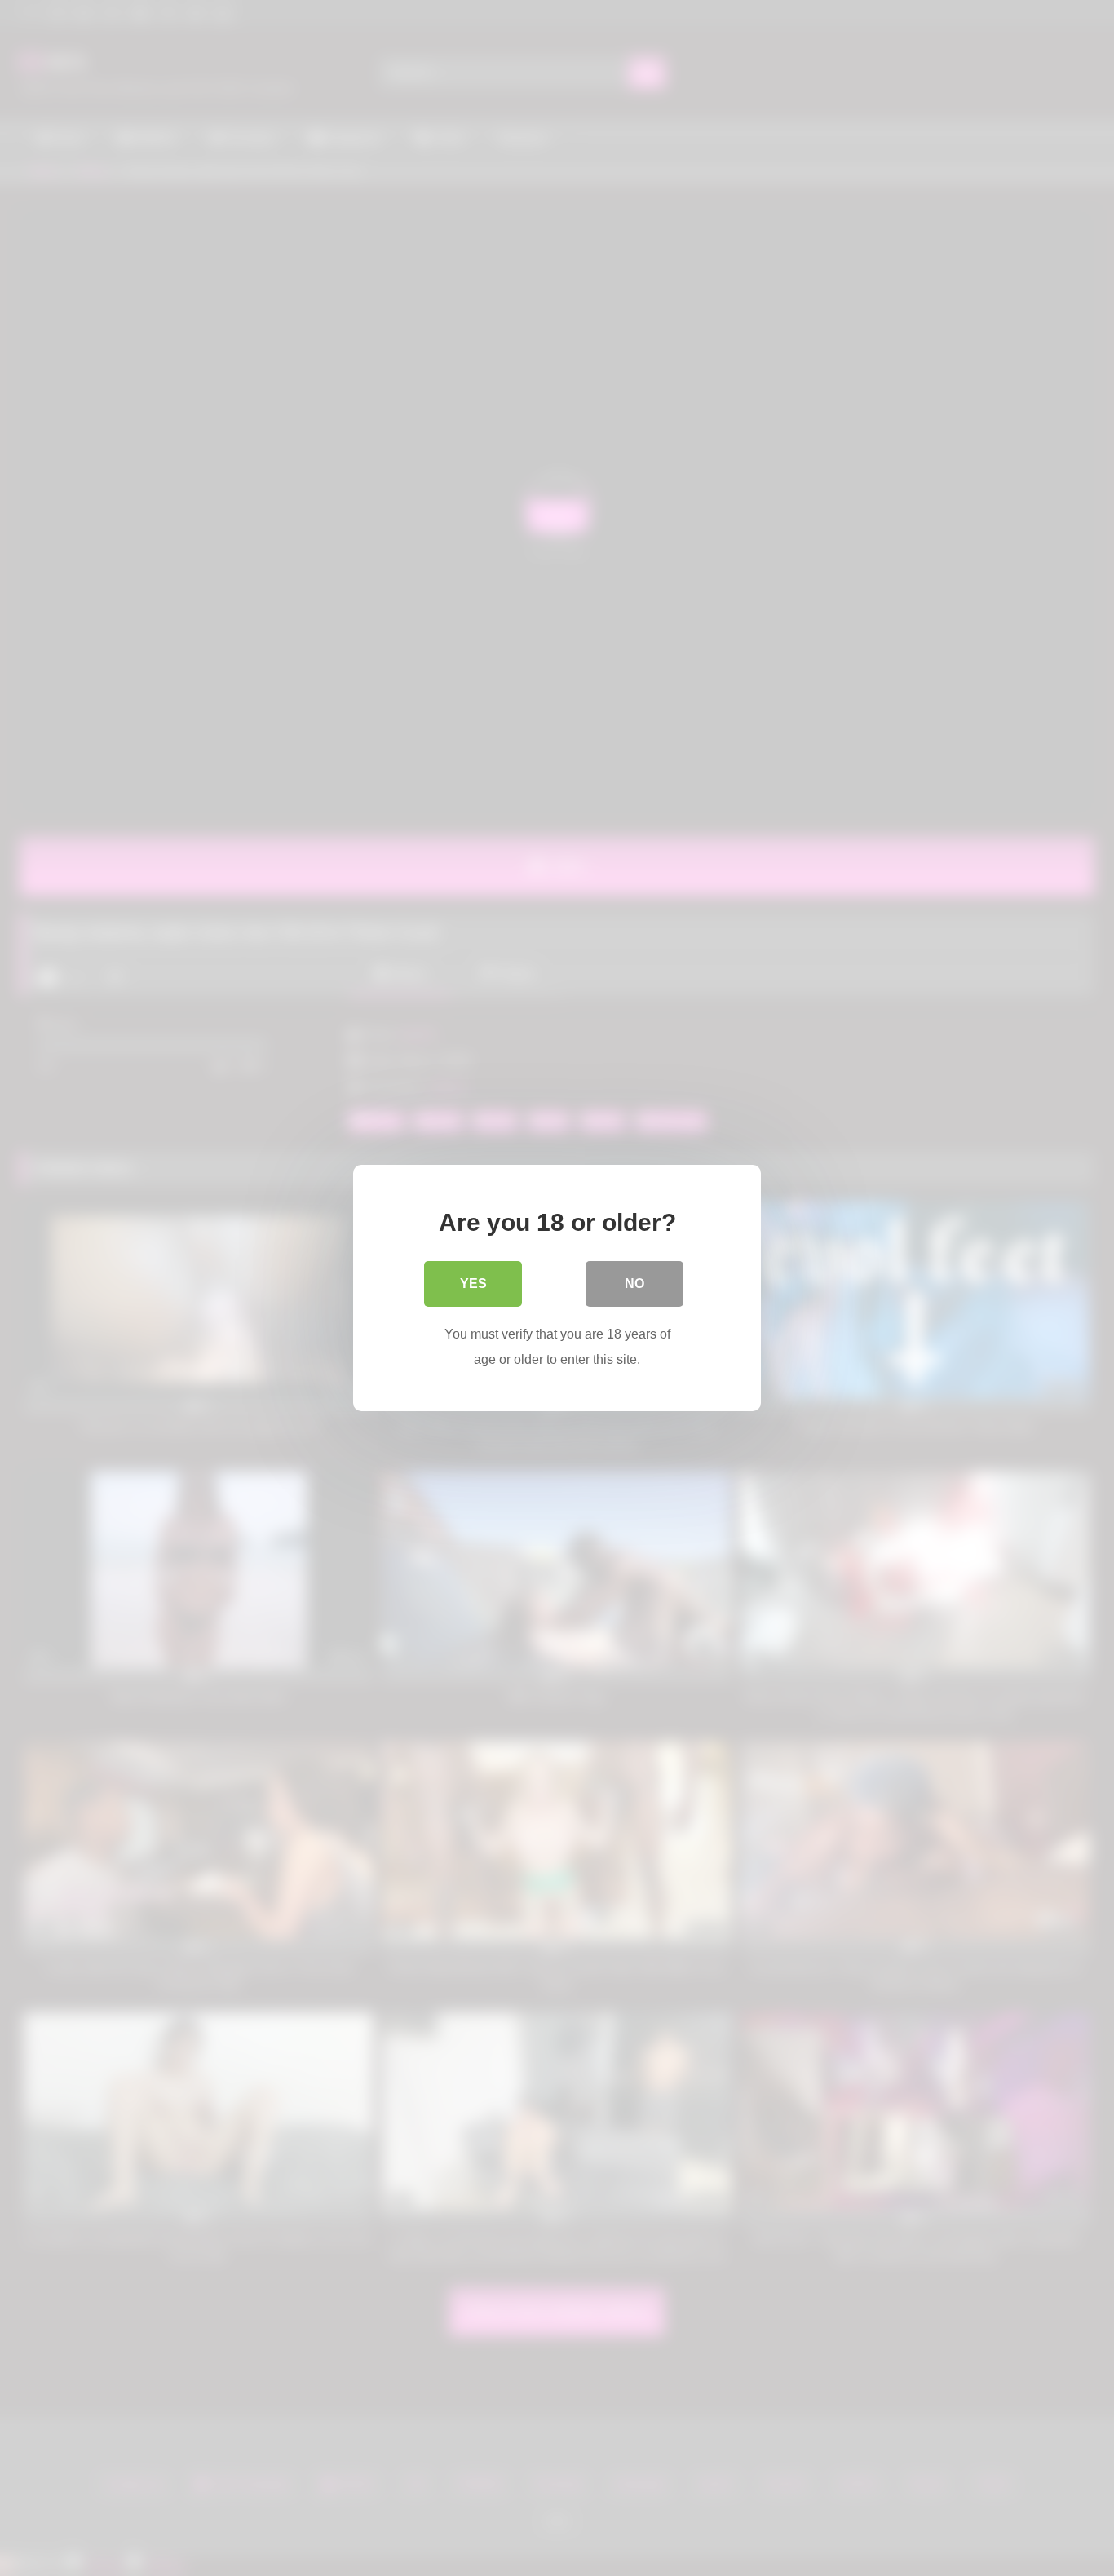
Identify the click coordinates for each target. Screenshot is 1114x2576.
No (634, 1284)
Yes (473, 1284)
